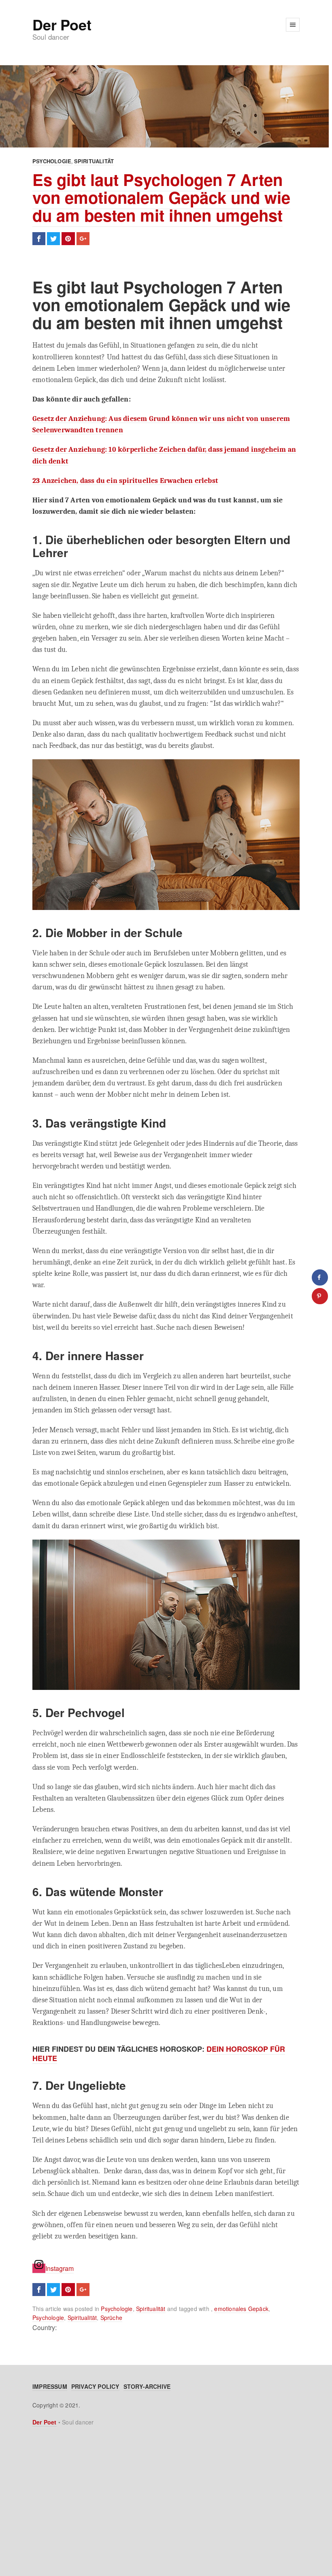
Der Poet (62, 24)
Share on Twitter (53, 239)
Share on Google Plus (83, 239)
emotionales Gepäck (241, 2309)
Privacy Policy (95, 2386)
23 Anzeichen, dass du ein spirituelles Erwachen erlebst (125, 481)
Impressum (50, 2386)
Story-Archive (147, 2386)
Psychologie (52, 161)
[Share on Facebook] (320, 1277)
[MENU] (293, 25)
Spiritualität (94, 161)
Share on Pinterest (68, 239)
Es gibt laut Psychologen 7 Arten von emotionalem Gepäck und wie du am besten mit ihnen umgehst (161, 197)
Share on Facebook (39, 239)
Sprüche (111, 2318)
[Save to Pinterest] (320, 1296)
